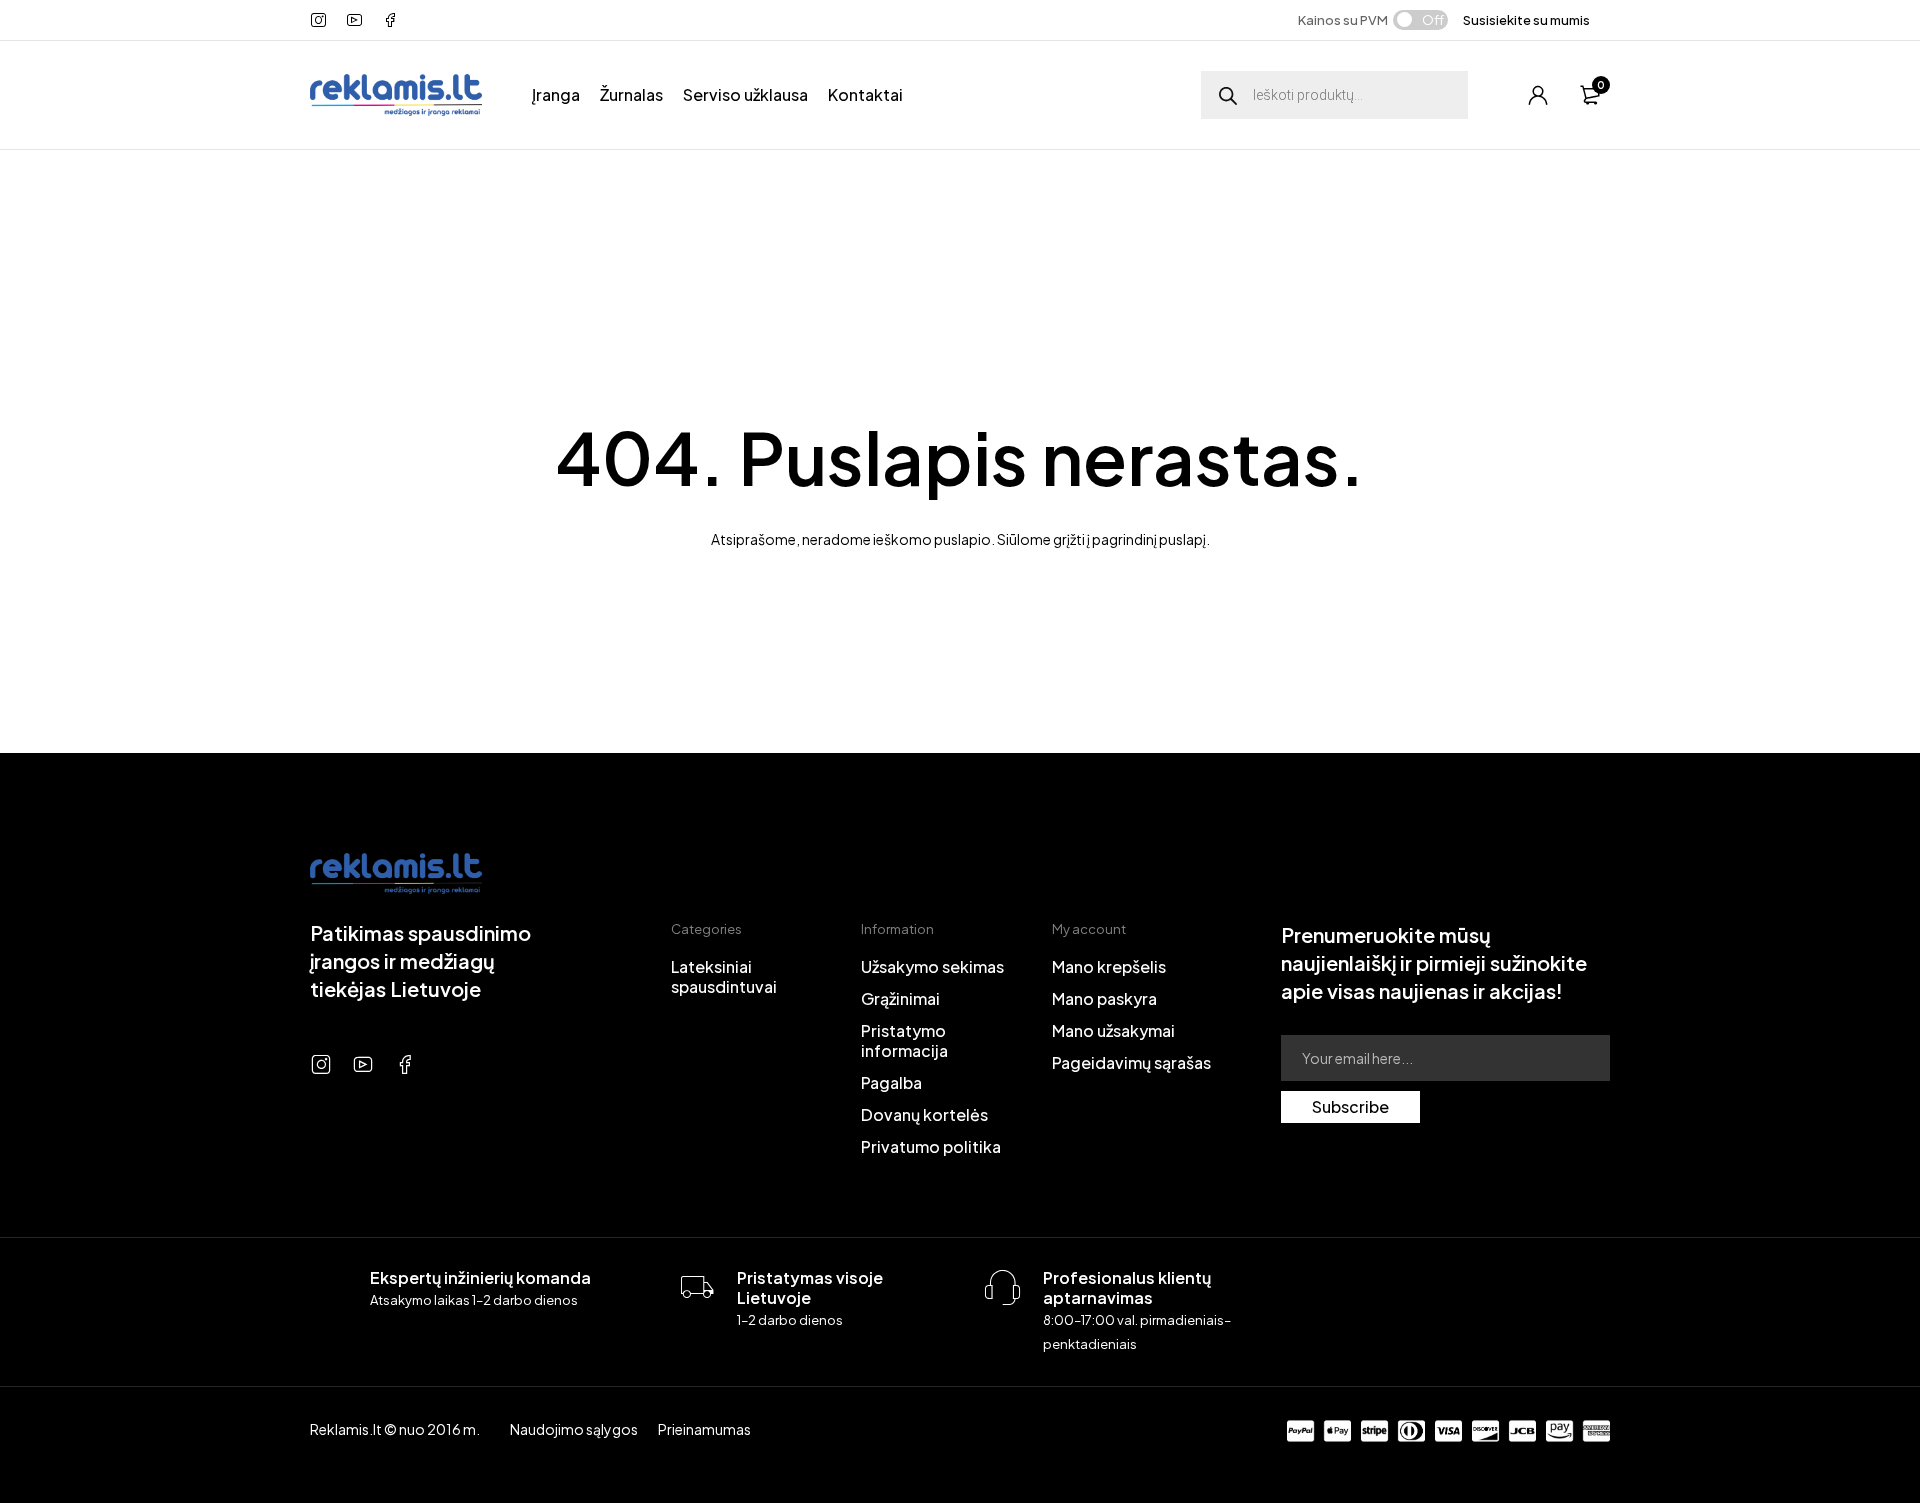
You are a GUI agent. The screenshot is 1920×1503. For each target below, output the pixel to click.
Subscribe (1350, 1106)
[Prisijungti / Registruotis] (1538, 95)
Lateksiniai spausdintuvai (724, 977)
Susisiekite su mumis (1526, 20)
